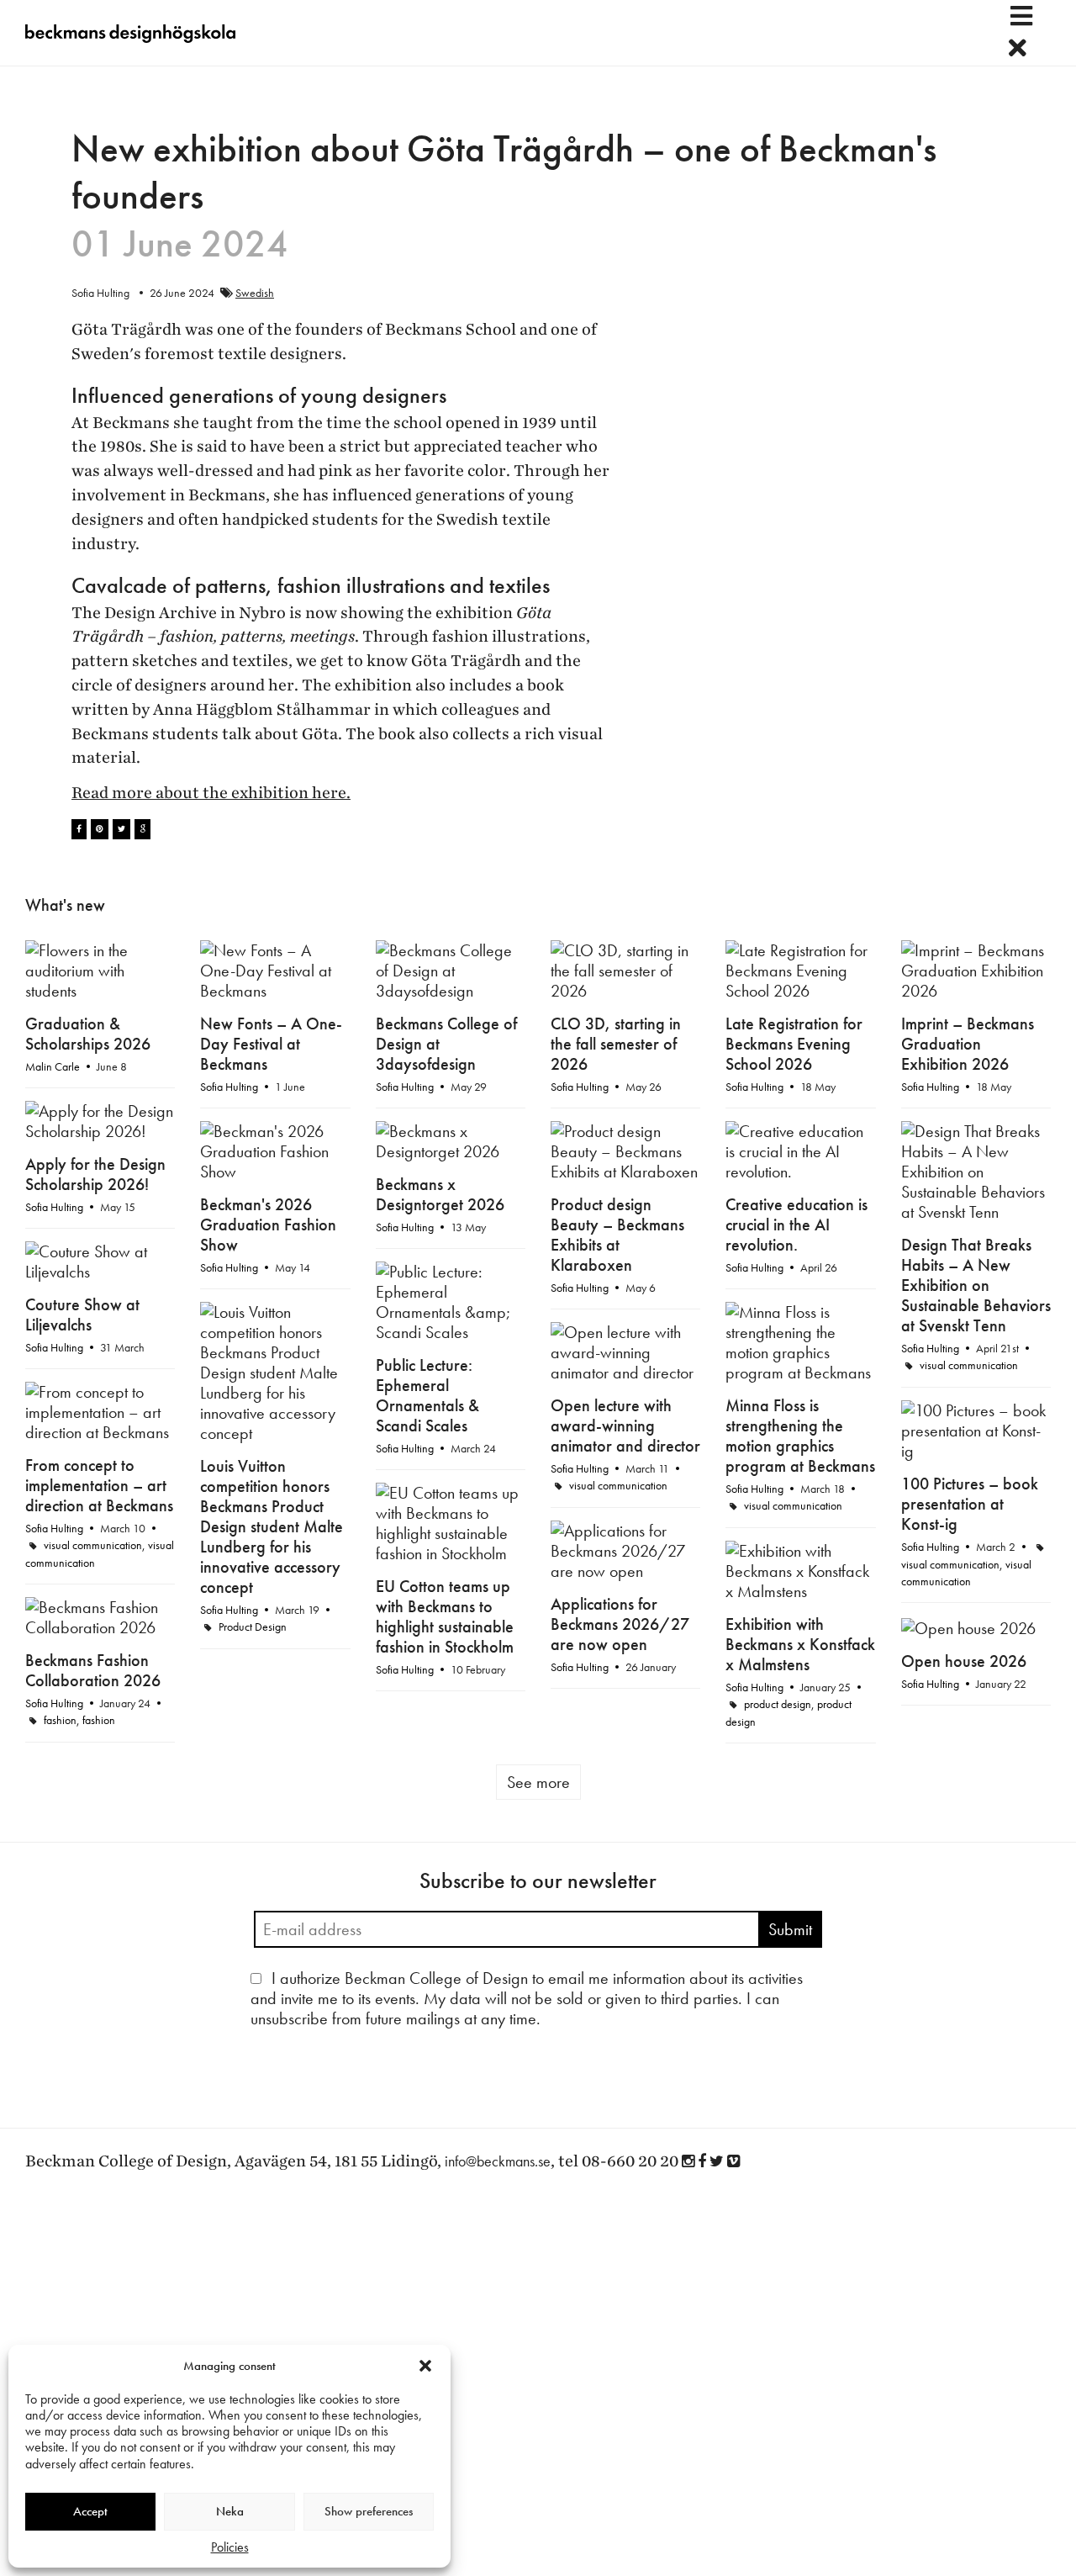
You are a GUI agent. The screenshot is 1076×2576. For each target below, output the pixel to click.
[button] (425, 2366)
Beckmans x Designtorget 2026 (440, 1194)
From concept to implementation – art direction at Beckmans (99, 1485)
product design (778, 1704)
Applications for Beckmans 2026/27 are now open (620, 1624)
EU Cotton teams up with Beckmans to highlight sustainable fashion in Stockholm (445, 1616)
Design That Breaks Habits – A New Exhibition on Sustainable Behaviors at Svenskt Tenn (976, 1285)
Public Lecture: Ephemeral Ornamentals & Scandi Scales (427, 1395)
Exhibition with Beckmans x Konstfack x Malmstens (800, 1644)
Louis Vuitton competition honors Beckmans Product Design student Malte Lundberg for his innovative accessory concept (272, 1526)
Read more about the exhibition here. (211, 793)
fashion (60, 1720)
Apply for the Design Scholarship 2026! (95, 1174)
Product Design (253, 1627)
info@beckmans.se (498, 2161)
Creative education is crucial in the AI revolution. (796, 1225)
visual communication (969, 1365)
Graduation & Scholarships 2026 (88, 1034)
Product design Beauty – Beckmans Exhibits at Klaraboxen (617, 1235)
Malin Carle (53, 1066)
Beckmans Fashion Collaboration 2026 (93, 1670)
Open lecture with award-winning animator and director (625, 1426)
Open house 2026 (964, 1661)
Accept (90, 2511)
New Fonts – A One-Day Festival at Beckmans (271, 1044)
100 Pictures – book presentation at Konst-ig (970, 1504)
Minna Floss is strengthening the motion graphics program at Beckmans (800, 1436)
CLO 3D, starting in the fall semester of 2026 (616, 1044)
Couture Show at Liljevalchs (82, 1314)
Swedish (255, 293)
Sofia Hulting (229, 1087)
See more (538, 1782)
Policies (230, 2547)
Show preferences (369, 2511)
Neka (230, 2511)
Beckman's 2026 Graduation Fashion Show (268, 1225)
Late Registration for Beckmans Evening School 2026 (794, 1044)
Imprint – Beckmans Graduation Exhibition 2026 (968, 1044)
